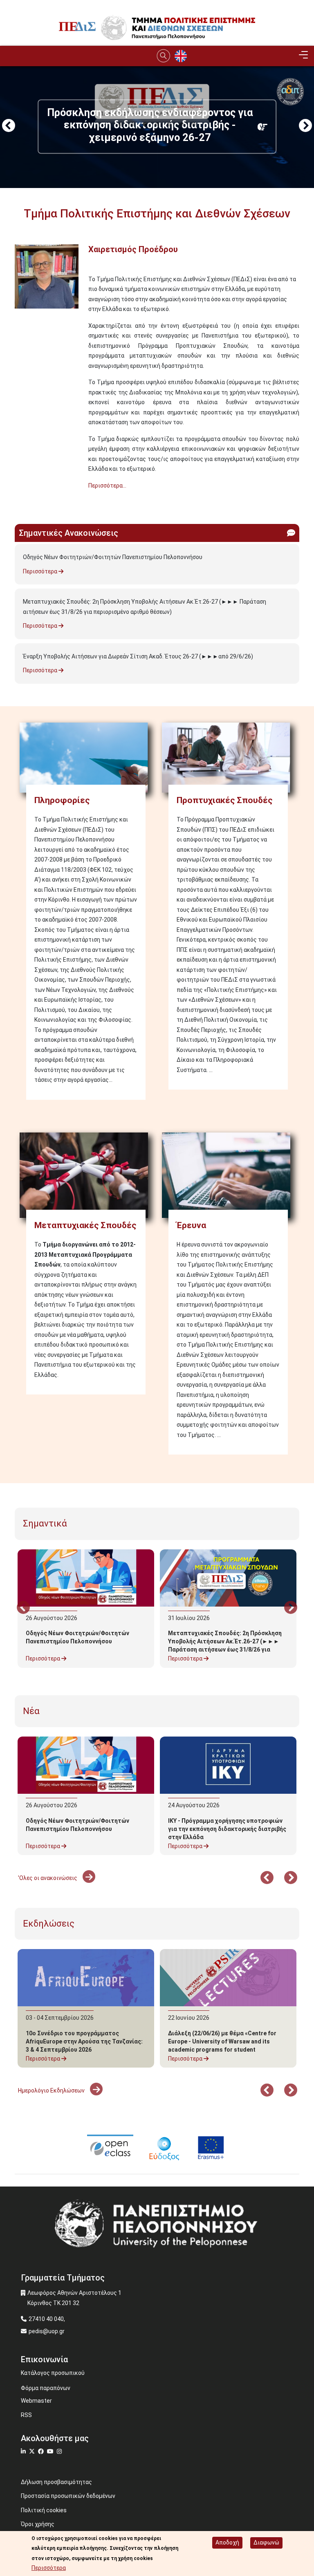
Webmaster (36, 2401)
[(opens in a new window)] (110, 2147)
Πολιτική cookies (44, 2510)
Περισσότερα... (107, 486)
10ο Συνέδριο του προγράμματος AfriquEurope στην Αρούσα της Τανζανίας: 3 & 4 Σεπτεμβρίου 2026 (84, 2041)
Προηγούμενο (9, 126)
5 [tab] (169, 125)
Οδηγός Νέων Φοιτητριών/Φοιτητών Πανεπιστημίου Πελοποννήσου (113, 557)
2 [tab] (132, 125)
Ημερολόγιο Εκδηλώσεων (52, 2090)
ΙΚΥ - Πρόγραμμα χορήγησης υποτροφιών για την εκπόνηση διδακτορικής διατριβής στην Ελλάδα (227, 1829)
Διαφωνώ (266, 2542)
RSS (26, 2415)
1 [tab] (120, 125)
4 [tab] (157, 125)
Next (305, 126)
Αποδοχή (227, 2542)
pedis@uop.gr (47, 2331)
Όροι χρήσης (38, 2524)
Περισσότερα (41, 571)
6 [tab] (182, 125)
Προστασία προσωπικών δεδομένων (68, 2496)
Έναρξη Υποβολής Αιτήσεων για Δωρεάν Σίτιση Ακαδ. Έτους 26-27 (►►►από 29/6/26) (138, 656)
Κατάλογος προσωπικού (53, 2373)
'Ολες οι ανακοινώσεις (48, 1878)
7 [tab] (194, 125)
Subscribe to (18, 500)
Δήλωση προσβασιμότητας (56, 2482)
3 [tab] (145, 125)
